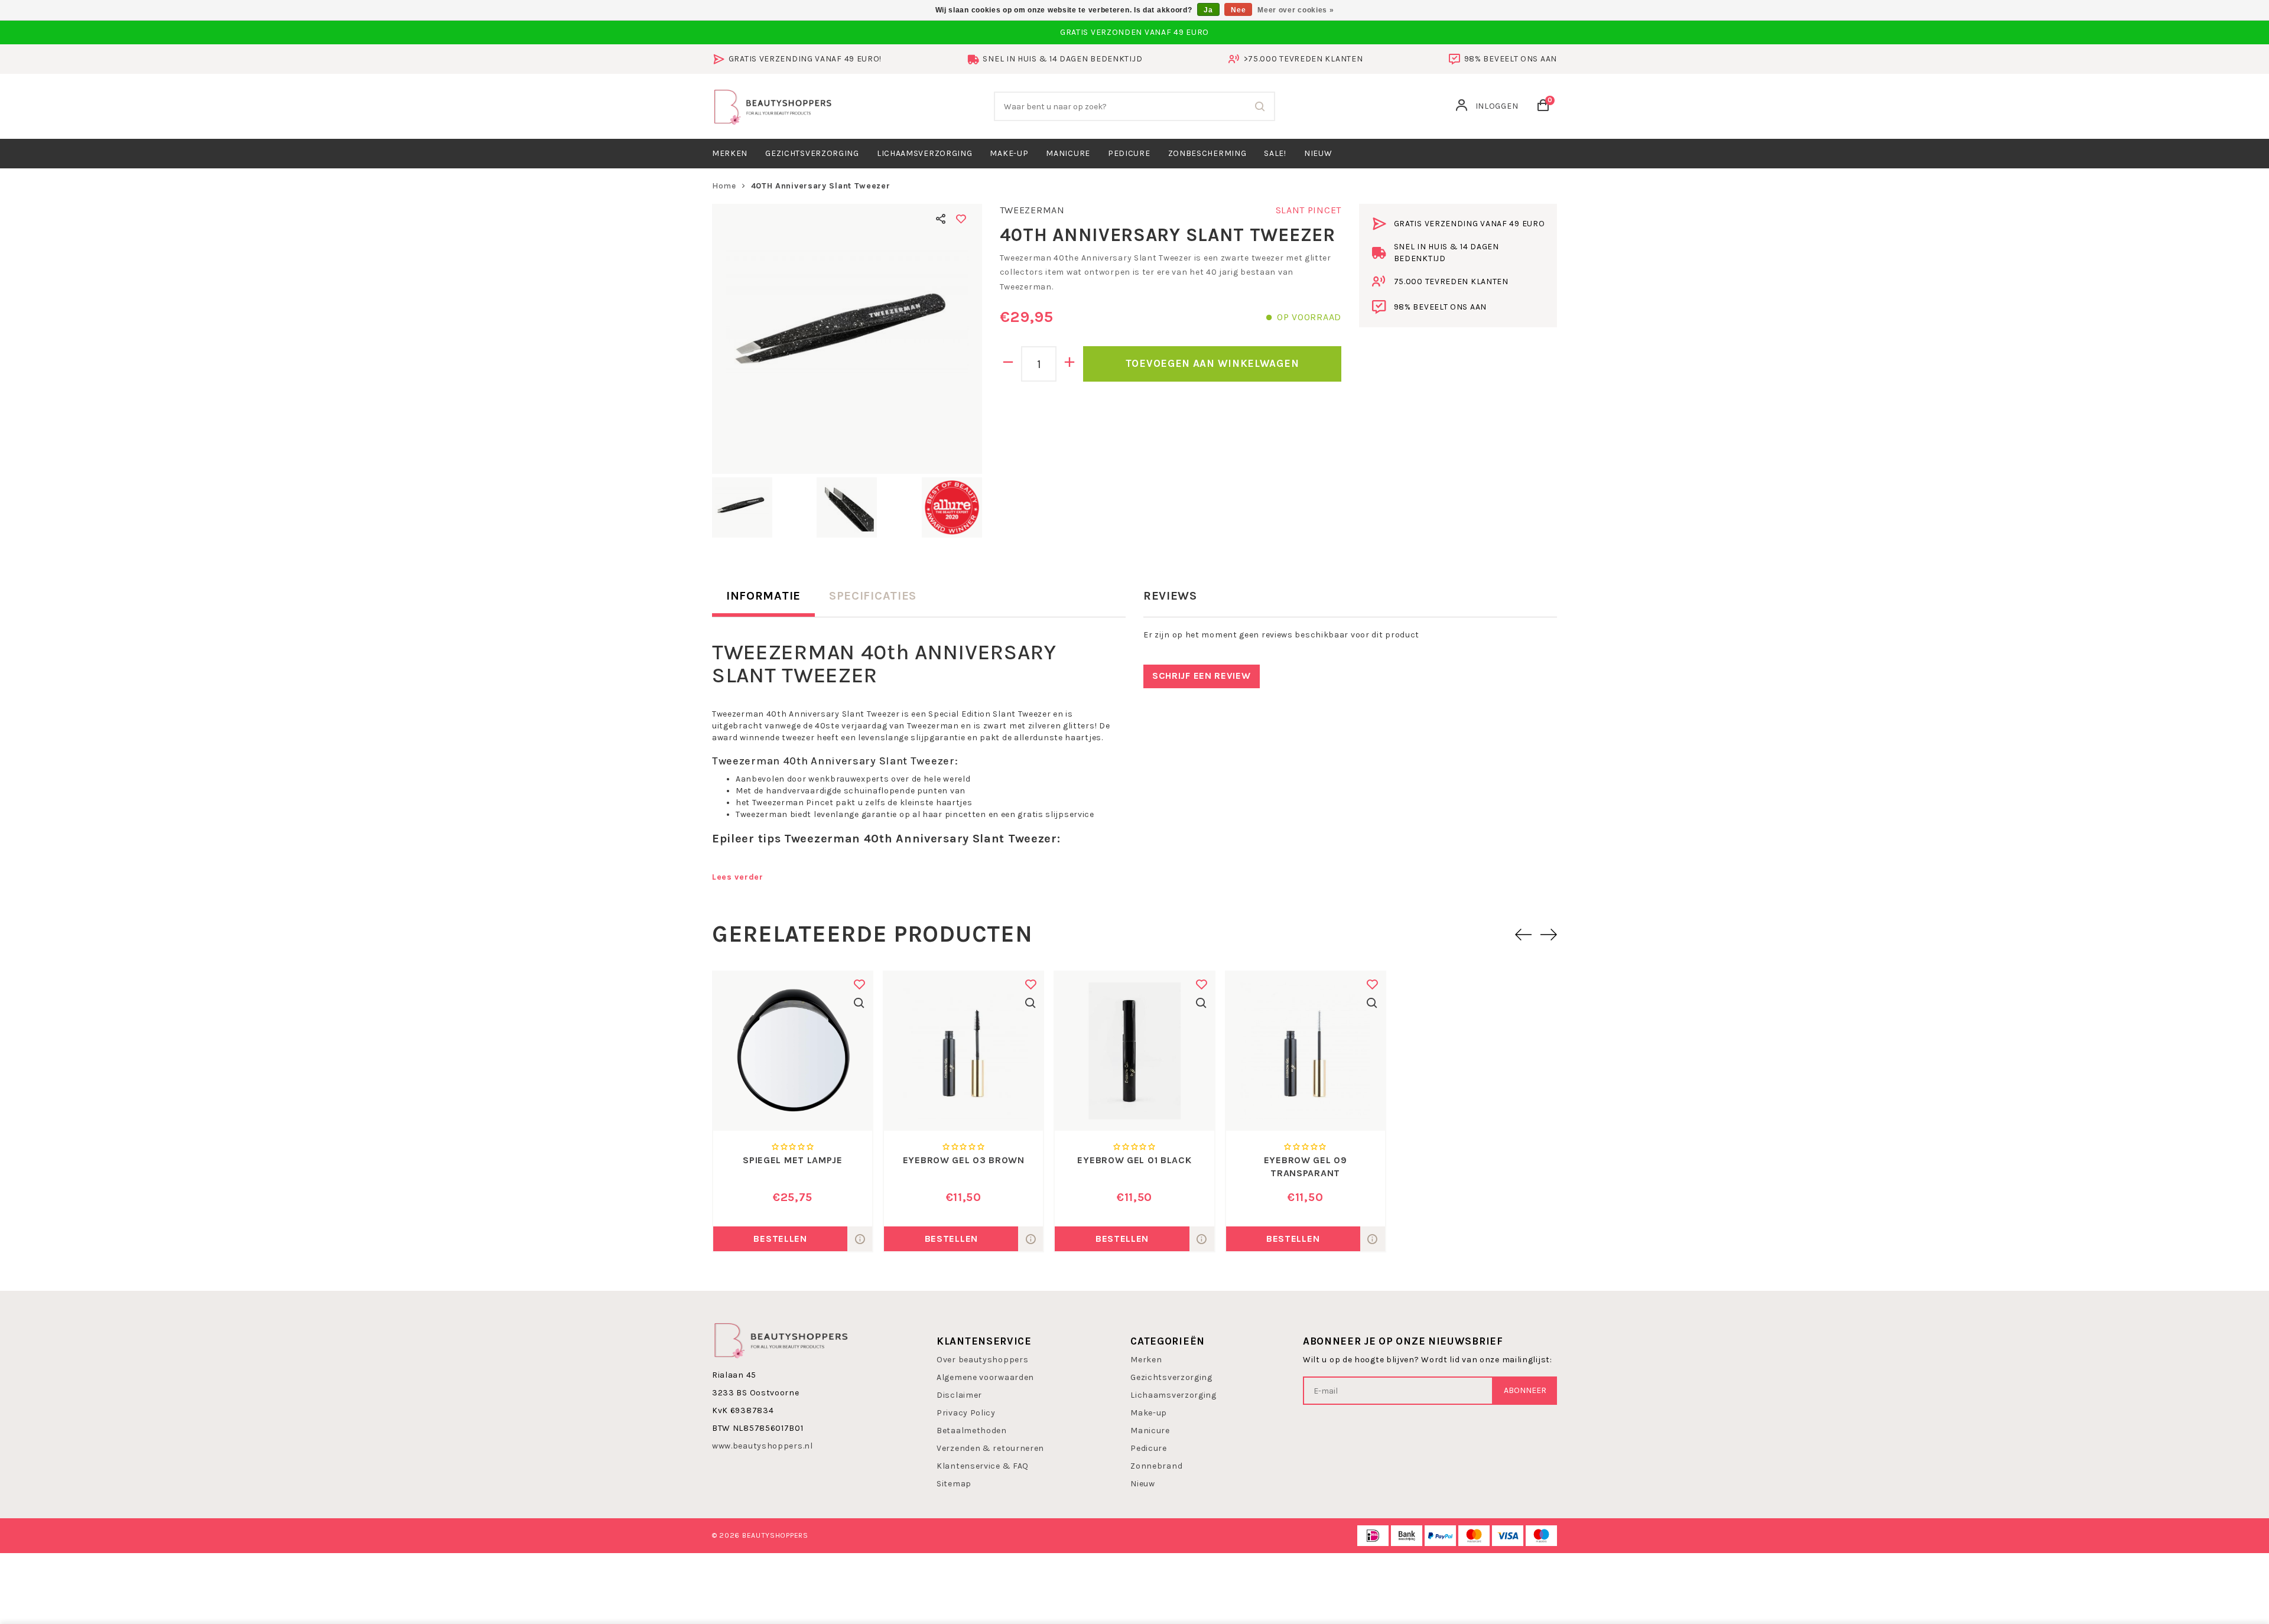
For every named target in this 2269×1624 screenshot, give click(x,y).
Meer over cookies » (1296, 10)
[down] (1008, 364)
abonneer (1525, 1390)
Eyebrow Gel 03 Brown (964, 1160)
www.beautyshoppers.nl (763, 1446)
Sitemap (954, 1484)
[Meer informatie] (860, 1239)
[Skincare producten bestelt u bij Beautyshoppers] (773, 105)
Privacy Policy (966, 1413)
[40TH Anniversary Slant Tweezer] (847, 339)
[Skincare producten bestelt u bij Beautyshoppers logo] (781, 1340)
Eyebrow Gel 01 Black (1134, 1160)
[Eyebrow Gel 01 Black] (1134, 1051)
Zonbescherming (1207, 153)
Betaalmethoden (972, 1431)
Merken (730, 153)
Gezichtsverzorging (812, 153)
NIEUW (1318, 153)
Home (724, 186)
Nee (1238, 10)
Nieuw (1143, 1484)
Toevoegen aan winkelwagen (1212, 363)
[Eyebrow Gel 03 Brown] (963, 1051)
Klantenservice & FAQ (983, 1466)
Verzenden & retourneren (990, 1448)
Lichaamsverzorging (925, 153)
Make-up (1009, 153)
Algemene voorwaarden (985, 1377)
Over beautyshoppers (982, 1360)
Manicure (1068, 153)
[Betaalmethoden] (1373, 1536)
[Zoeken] (1260, 106)
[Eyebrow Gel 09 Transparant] (1306, 1051)
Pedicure (1129, 153)
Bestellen (780, 1239)
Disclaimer (959, 1395)
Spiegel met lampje (793, 1160)
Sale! (1275, 153)
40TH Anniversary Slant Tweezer (821, 186)
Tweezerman (1032, 210)
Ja (1208, 10)
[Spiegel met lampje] (793, 1051)
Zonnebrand (1156, 1466)
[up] (1070, 364)
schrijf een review (1202, 676)
